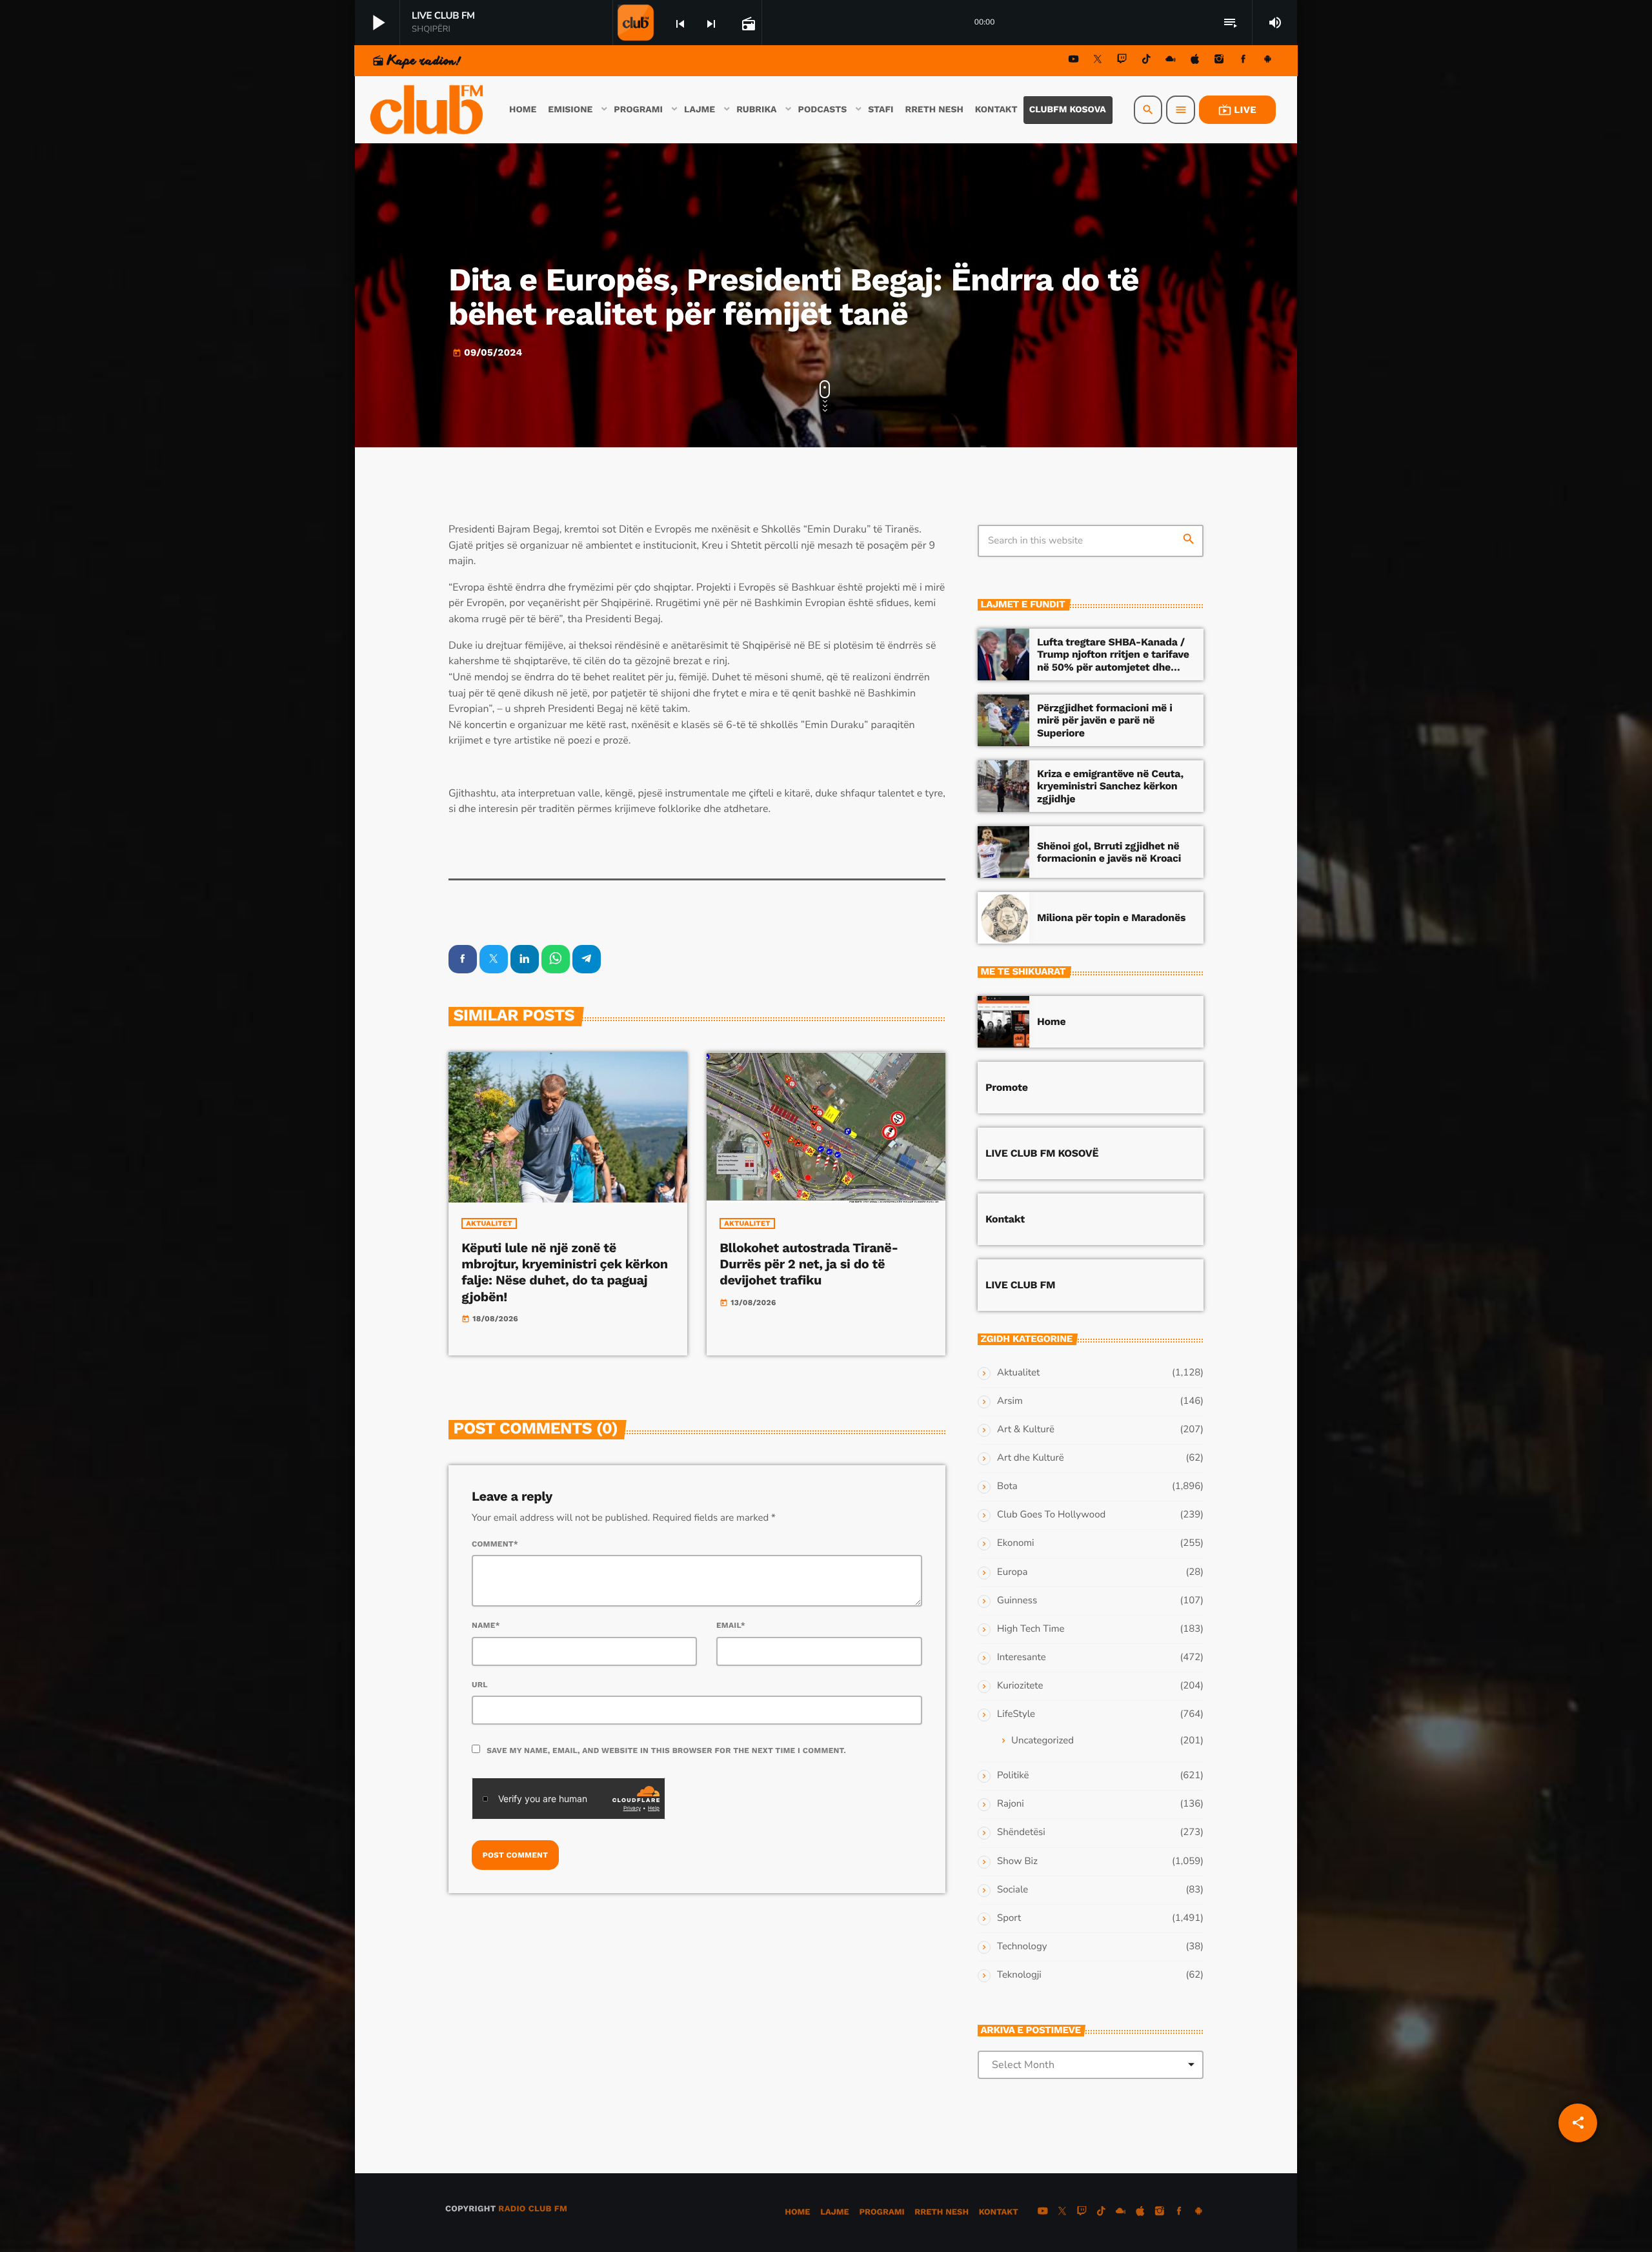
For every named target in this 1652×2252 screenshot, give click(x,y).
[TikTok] (1146, 61)
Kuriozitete (1020, 1686)
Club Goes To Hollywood (1051, 1515)
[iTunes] (1195, 61)
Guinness (1017, 1601)
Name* (486, 1625)
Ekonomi (1016, 1543)
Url (480, 1685)
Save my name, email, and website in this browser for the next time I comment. (666, 1750)
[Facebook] (1244, 61)
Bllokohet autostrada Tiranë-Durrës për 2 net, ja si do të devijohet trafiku (809, 1264)
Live (1237, 110)
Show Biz (1017, 1861)
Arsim (1010, 1401)
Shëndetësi (1021, 1832)
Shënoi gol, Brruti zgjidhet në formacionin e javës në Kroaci (1109, 852)
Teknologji (1019, 1975)
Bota (1007, 1486)
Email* (731, 1625)
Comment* (495, 1544)
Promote (1007, 1087)
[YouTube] (1074, 61)
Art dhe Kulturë (1031, 1458)
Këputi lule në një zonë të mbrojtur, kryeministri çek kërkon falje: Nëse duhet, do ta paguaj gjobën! (564, 1272)
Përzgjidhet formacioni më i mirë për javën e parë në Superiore (1105, 720)
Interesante (1022, 1658)
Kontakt (1005, 1219)
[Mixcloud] (1171, 61)
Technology (1022, 1947)
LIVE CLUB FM (1020, 1285)
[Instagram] (1219, 61)
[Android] (1267, 61)
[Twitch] (1122, 61)
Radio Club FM (533, 2209)
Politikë (1013, 1776)
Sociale (1012, 1890)
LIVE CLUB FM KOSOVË (1042, 1153)
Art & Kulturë (1026, 1430)
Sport (1009, 1918)
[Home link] (428, 110)
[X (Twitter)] (1098, 61)
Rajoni (1011, 1804)
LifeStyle (1016, 1714)
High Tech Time (1031, 1629)
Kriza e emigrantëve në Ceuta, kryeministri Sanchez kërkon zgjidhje (1110, 786)
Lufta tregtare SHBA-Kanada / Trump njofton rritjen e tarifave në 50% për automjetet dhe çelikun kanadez (1113, 661)
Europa (1012, 1572)
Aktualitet (489, 1223)
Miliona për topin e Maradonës (1111, 918)
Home (1051, 1021)
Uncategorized (1043, 1741)
